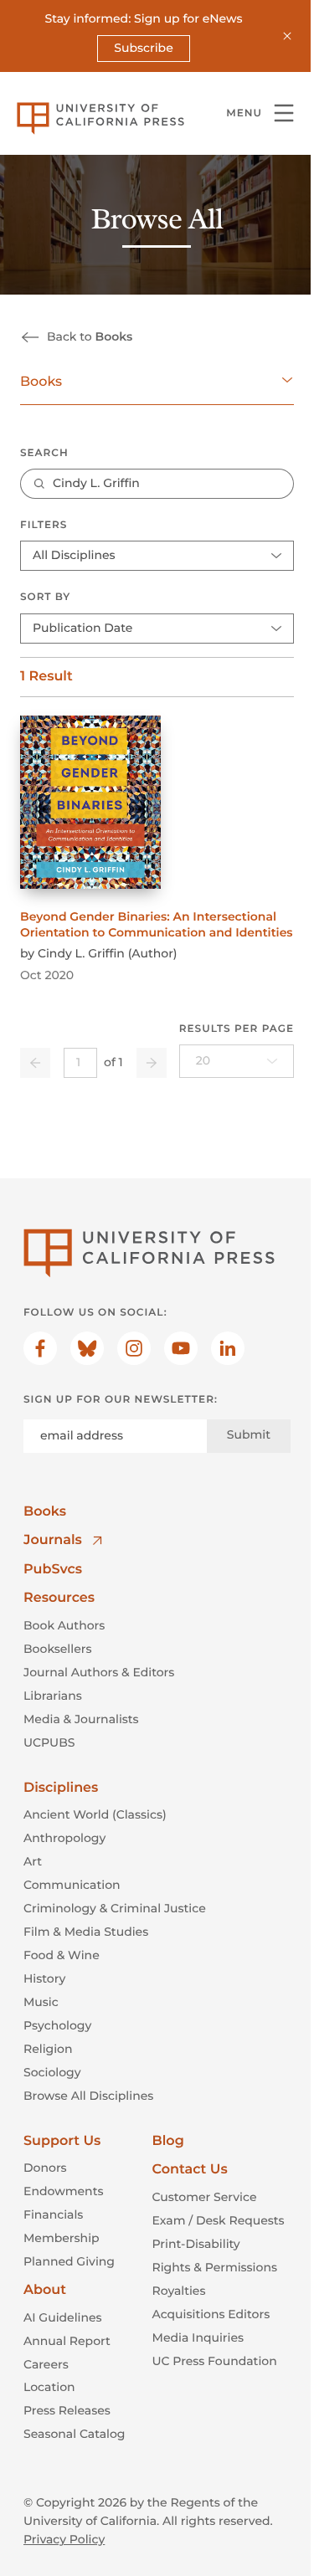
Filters (44, 525)
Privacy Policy (64, 2539)
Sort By (45, 597)
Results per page (237, 1029)
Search (44, 453)
